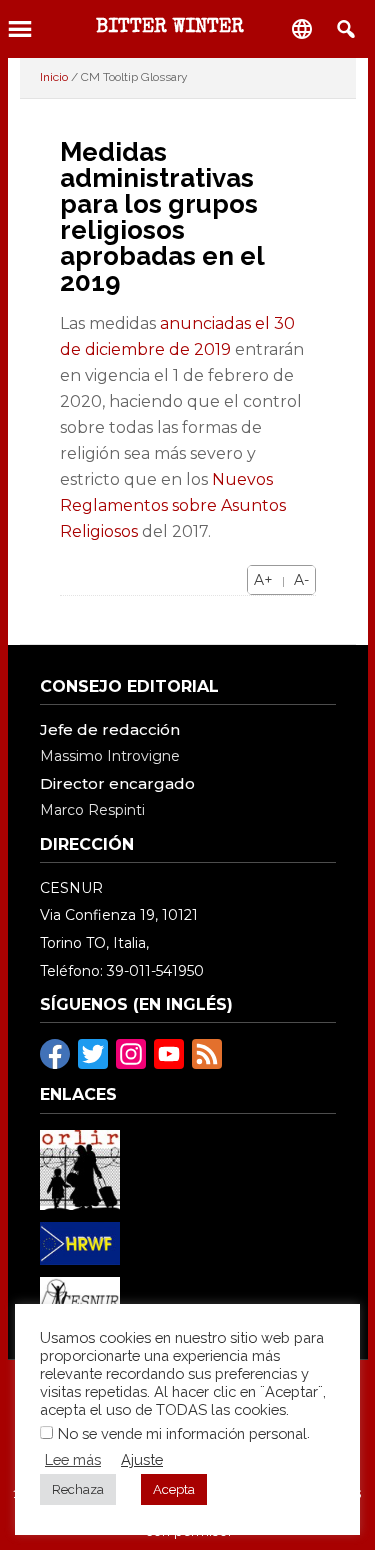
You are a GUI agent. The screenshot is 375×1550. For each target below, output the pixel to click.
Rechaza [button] (78, 1489)
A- (301, 580)
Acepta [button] (174, 1489)
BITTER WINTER (170, 28)
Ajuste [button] (142, 1459)
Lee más (73, 1459)
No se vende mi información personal (182, 1433)
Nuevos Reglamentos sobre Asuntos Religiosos (173, 505)
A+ (263, 580)
